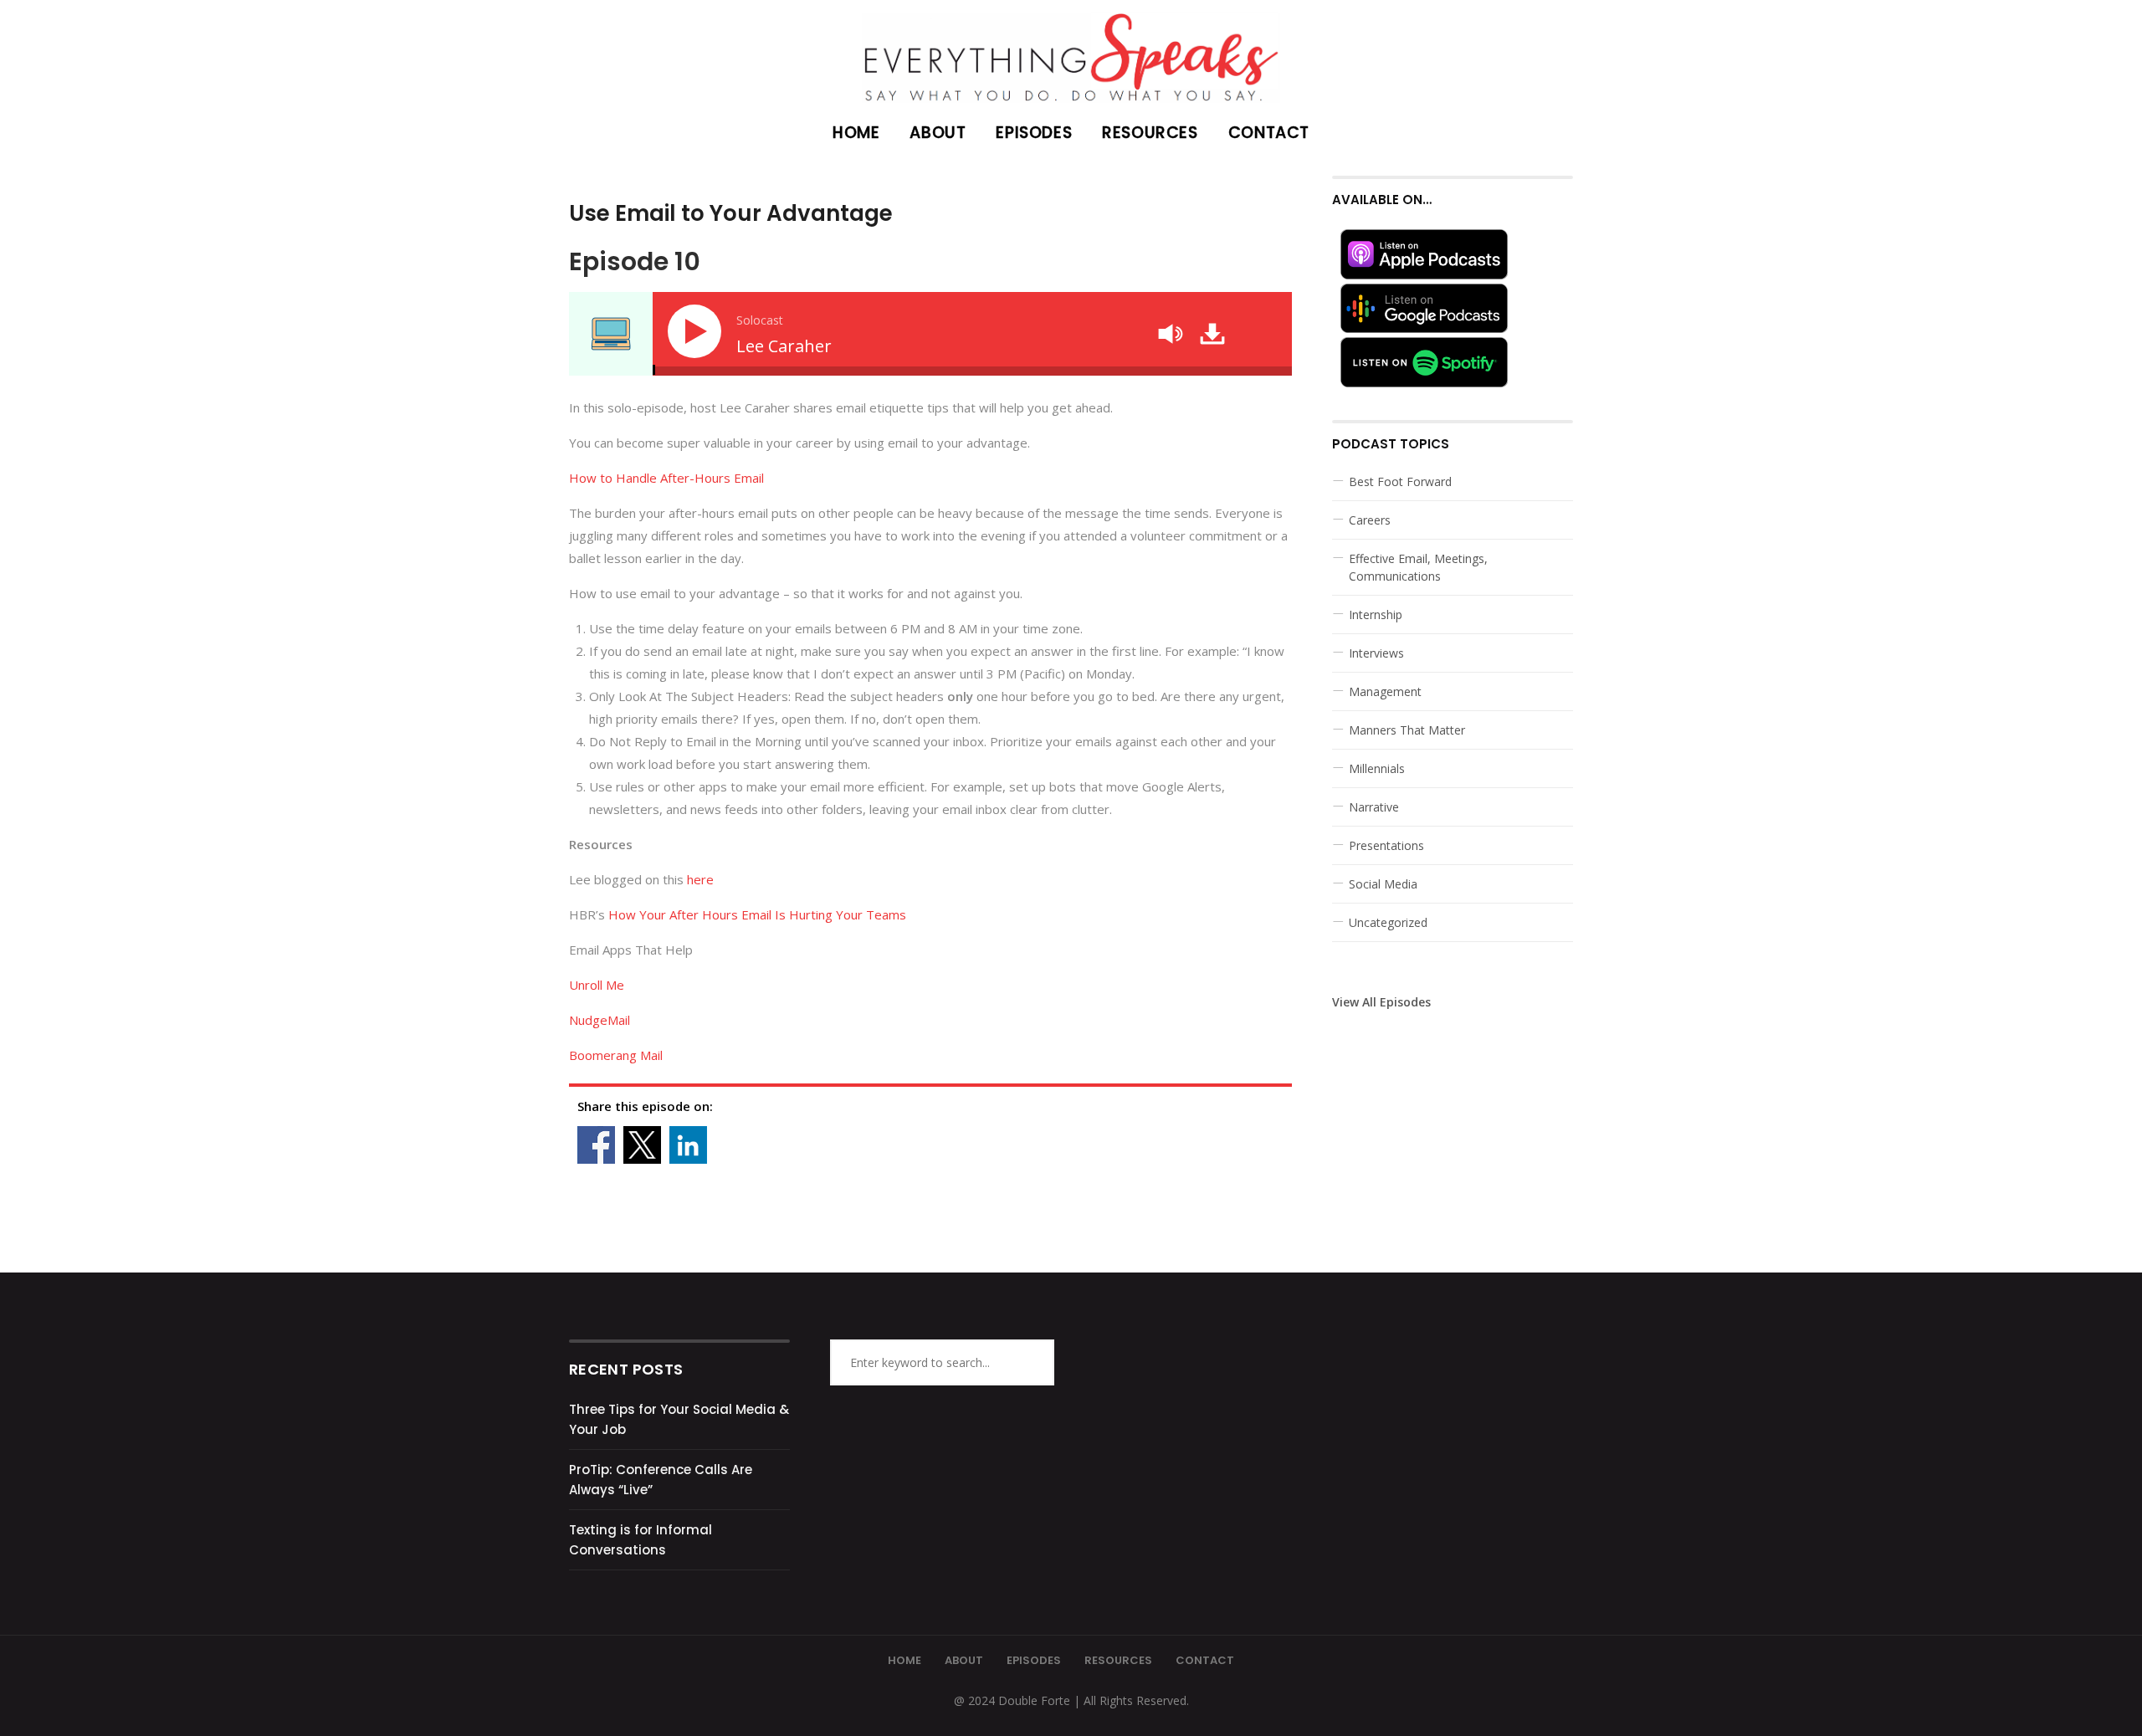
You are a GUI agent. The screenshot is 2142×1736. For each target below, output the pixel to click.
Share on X (642, 1145)
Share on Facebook (596, 1145)
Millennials (1377, 768)
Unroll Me (597, 985)
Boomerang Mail (616, 1055)
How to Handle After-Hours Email (666, 478)
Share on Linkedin (688, 1145)
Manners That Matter (1407, 730)
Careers (1370, 520)
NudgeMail (600, 1020)
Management (1385, 691)
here (700, 879)
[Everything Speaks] (1071, 51)
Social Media (1383, 884)
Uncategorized (1388, 922)
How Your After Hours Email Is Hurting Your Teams (757, 914)
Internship (1376, 615)
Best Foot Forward (1400, 481)
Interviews (1376, 653)
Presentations (1386, 845)
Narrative (1374, 807)
